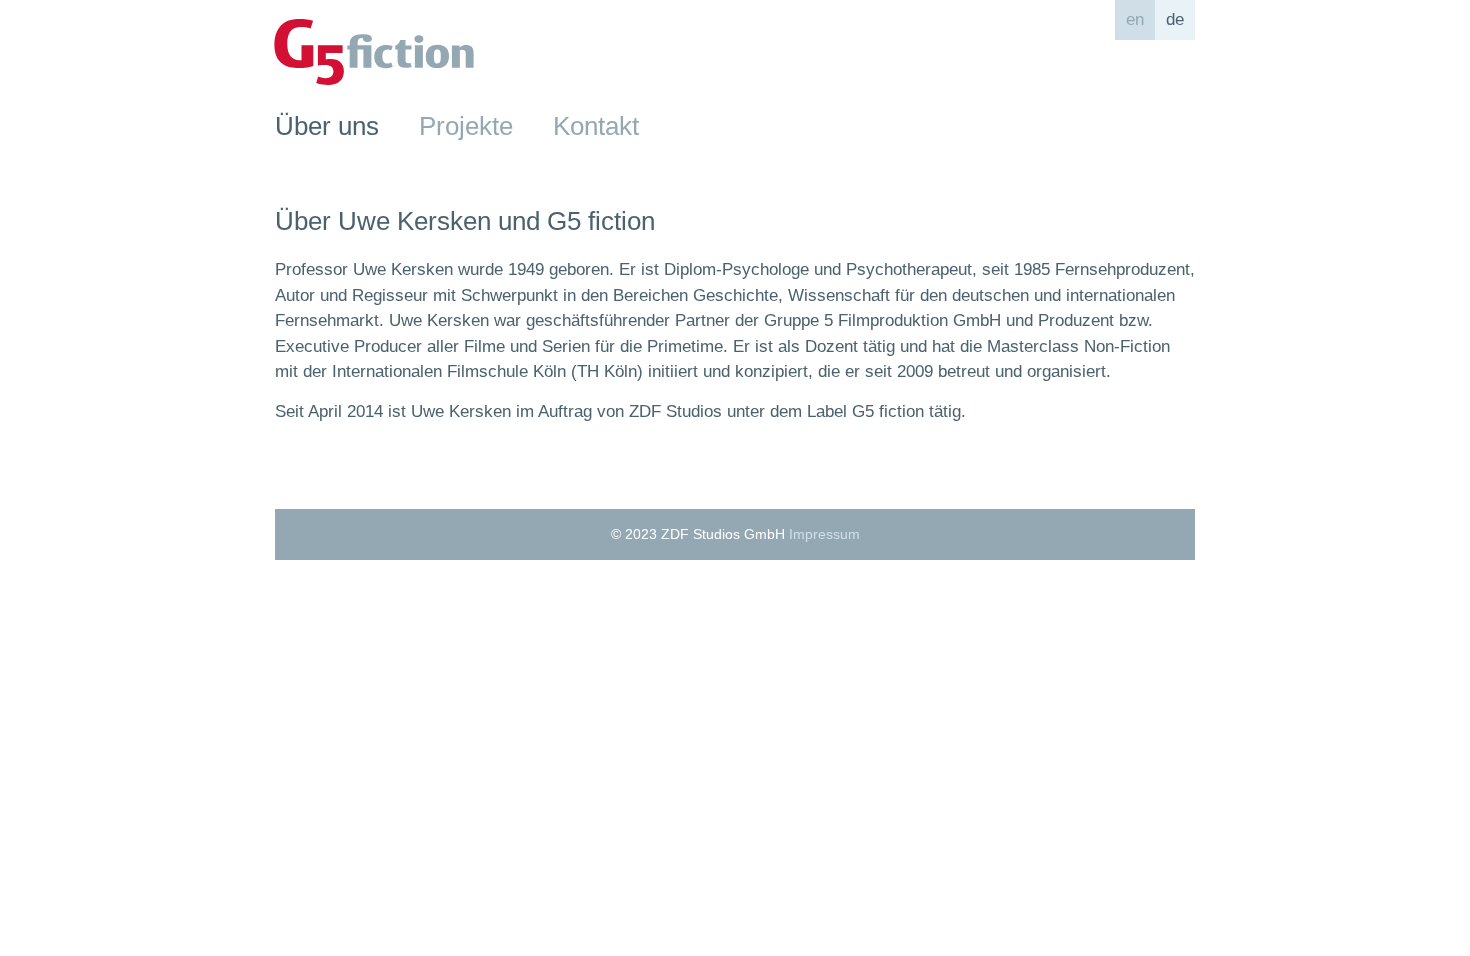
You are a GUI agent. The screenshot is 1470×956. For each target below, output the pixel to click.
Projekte (466, 126)
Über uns (327, 126)
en (1135, 19)
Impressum (824, 534)
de (1175, 19)
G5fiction (374, 52)
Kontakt (596, 126)
